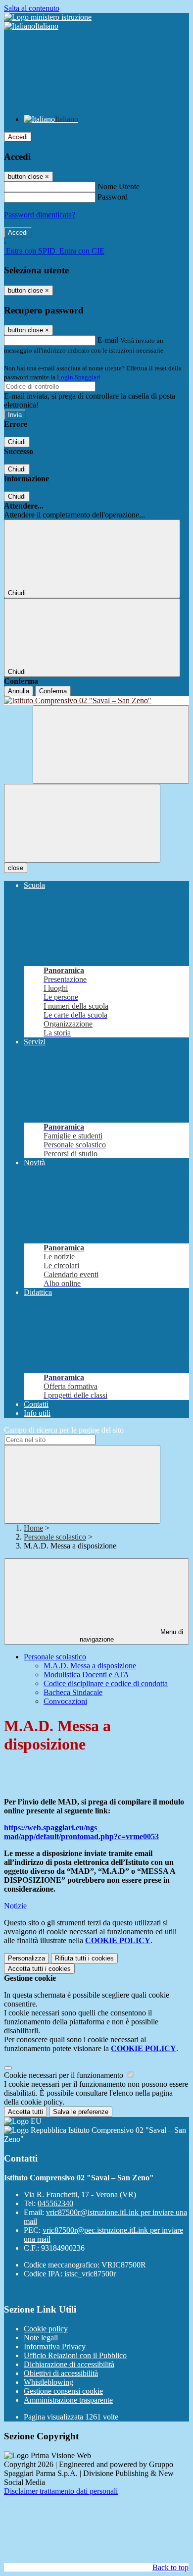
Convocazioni (65, 1701)
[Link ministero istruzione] (48, 17)
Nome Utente (119, 186)
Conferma (53, 691)
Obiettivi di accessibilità (61, 2373)
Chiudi (17, 442)
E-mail (108, 340)
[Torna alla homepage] (96, 701)
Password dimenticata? (40, 215)
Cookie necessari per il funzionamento (65, 2075)
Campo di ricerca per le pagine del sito (64, 1430)
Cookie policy (46, 2329)
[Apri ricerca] (111, 745)
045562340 (55, 2203)
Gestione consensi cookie (63, 2391)
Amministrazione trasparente (68, 2400)
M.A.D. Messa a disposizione (90, 1666)
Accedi (18, 137)
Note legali (41, 2338)
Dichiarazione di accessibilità (69, 2364)
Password (113, 197)
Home (33, 1528)
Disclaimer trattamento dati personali (61, 2491)
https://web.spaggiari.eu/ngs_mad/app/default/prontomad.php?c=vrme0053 (81, 1832)
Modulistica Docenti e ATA (86, 1674)
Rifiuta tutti (84, 1958)
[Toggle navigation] (82, 823)
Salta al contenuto (32, 8)
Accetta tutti (39, 1969)
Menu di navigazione (132, 1636)
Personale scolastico (55, 1537)
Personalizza (26, 1958)
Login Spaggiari (79, 377)
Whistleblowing (48, 2382)
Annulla (19, 691)
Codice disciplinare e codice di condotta (106, 1683)
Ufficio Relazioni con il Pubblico (75, 2355)
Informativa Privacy (55, 2346)
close (16, 868)
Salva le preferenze (81, 2112)
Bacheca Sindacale (73, 1692)
